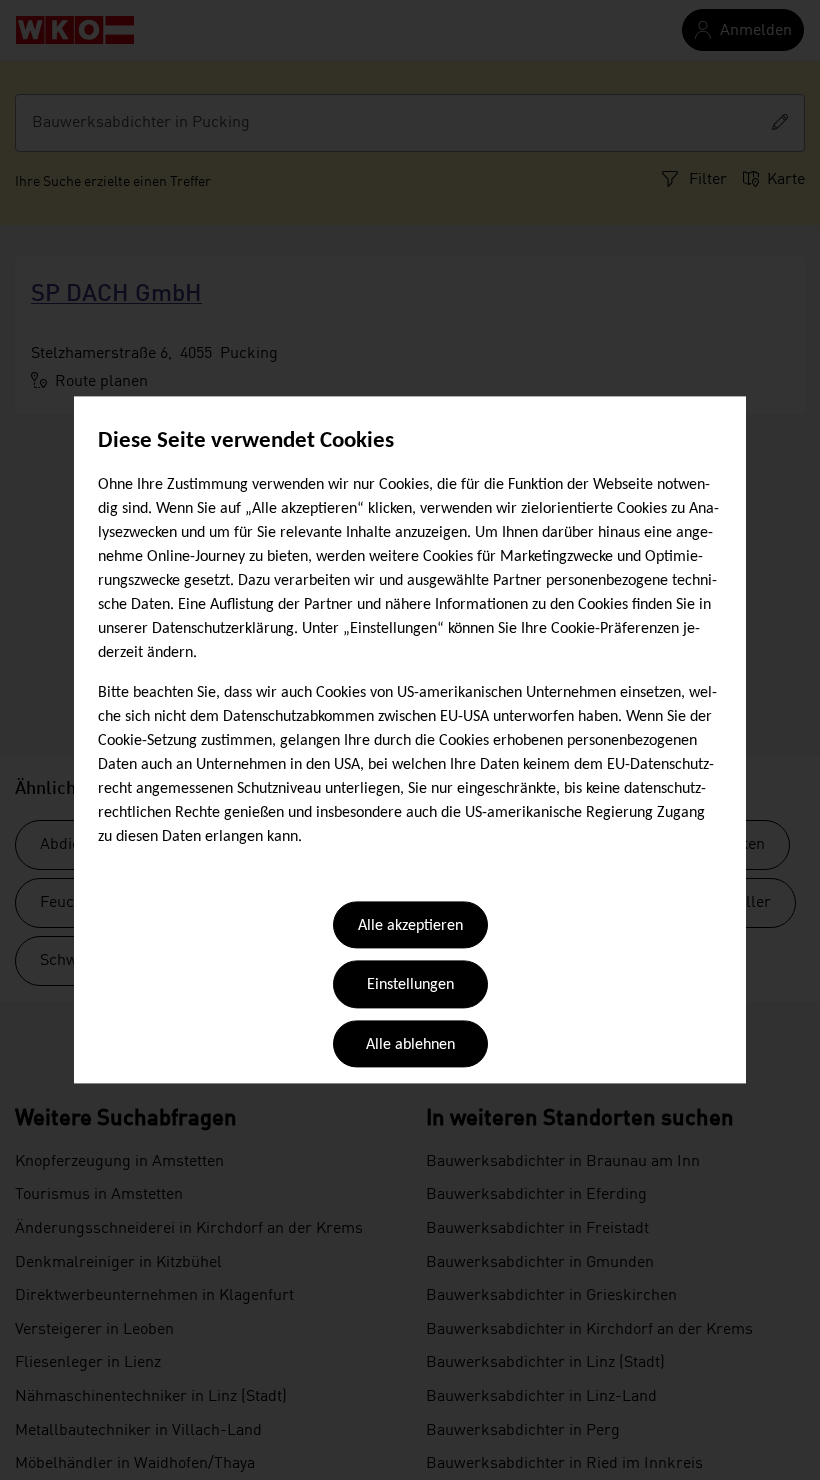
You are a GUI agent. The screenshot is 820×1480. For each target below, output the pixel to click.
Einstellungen (410, 986)
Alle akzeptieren (410, 926)
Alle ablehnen (410, 1045)
